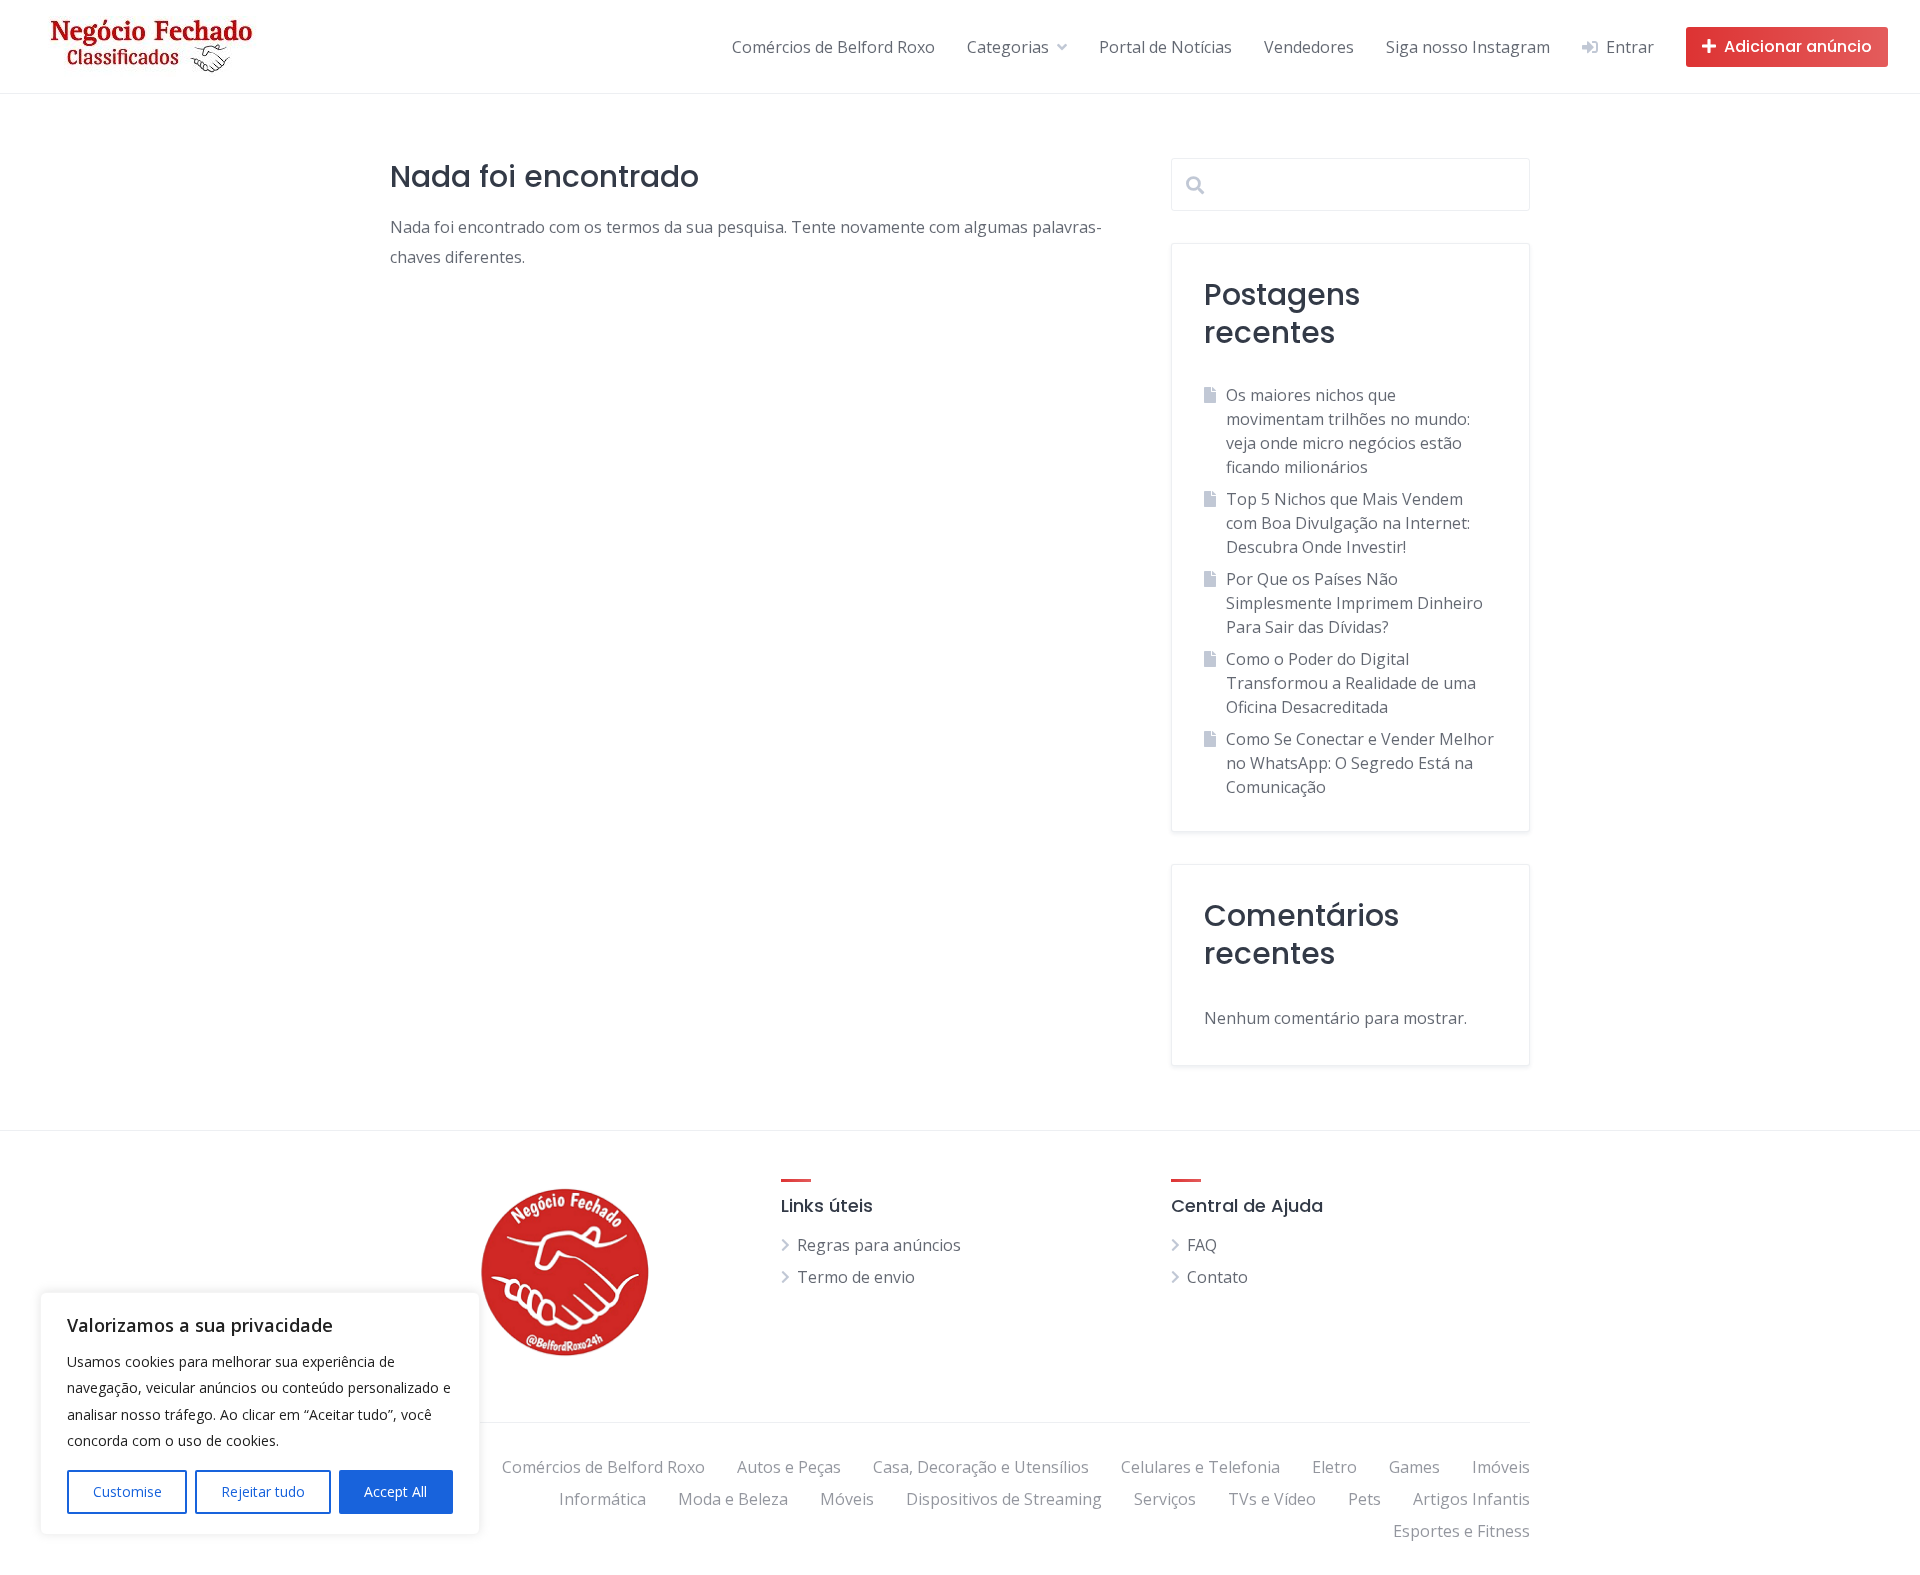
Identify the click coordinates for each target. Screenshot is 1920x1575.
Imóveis (1501, 1467)
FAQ (1202, 1245)
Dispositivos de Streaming (1004, 1499)
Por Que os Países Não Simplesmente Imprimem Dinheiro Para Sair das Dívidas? (1354, 603)
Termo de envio (856, 1277)
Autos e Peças (789, 1467)
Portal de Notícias (1165, 47)
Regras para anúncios (879, 1245)
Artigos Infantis (1471, 1499)
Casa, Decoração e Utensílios (981, 1467)
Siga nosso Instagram (1468, 47)
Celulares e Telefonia (1200, 1467)
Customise (127, 1491)
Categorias (1008, 47)
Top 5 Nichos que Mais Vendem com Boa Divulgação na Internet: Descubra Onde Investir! (1348, 523)
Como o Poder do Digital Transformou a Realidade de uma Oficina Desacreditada (1351, 683)
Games (1414, 1467)
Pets (1364, 1499)
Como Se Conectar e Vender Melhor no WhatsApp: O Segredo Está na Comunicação (1360, 763)
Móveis (847, 1499)
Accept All (395, 1491)
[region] (260, 1413)
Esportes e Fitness (1461, 1531)
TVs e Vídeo (1272, 1499)
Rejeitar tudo (263, 1491)
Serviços (1165, 1499)
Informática (602, 1499)
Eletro (1334, 1467)
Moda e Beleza (733, 1499)
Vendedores (1309, 47)
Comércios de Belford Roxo (833, 47)
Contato (1217, 1277)
